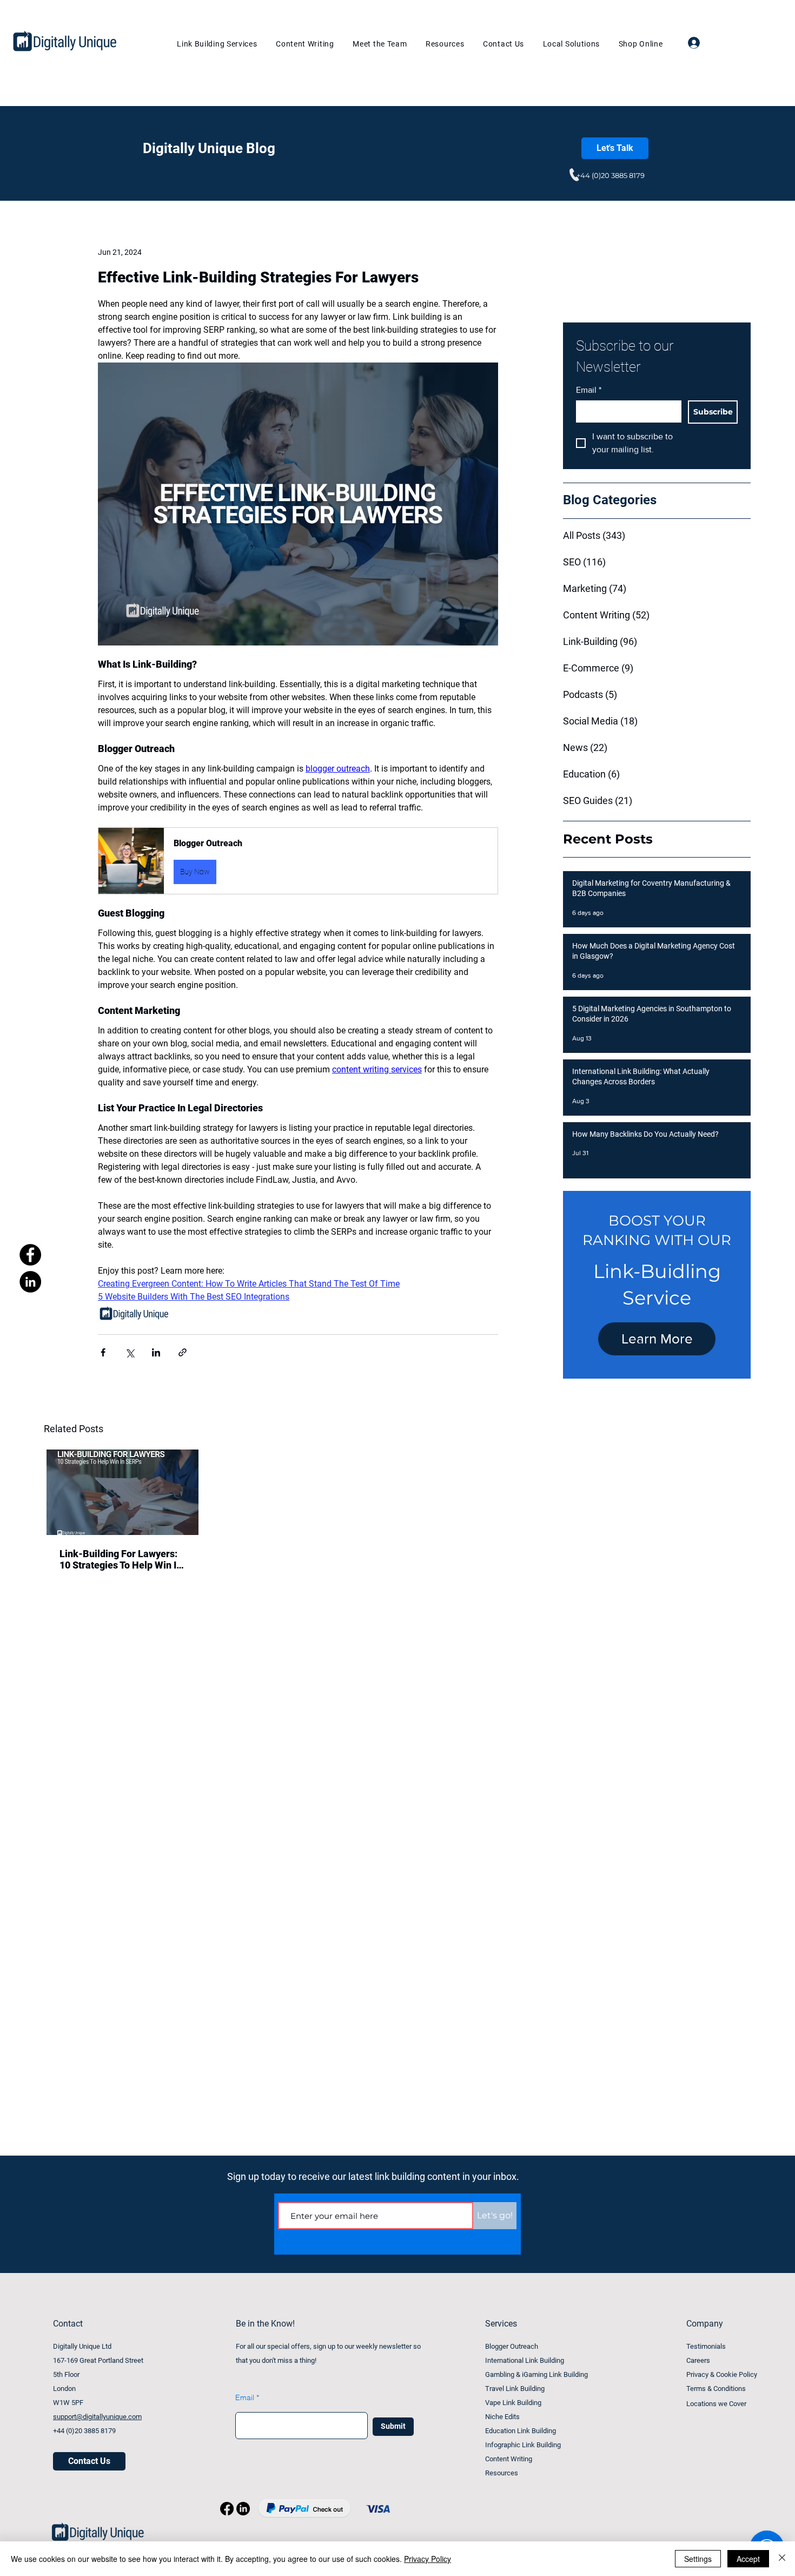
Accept (748, 2559)
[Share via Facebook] (103, 1352)
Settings (698, 2559)
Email (589, 390)
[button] (298, 861)
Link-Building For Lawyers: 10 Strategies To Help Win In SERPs (121, 1559)
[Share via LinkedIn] (156, 1352)
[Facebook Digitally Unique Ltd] (30, 1255)
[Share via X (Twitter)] (130, 1352)
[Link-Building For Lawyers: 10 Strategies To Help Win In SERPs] (122, 1492)
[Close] (782, 2559)
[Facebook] (227, 2509)
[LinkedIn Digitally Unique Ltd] (30, 1282)
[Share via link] (183, 1352)
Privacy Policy (428, 2559)
